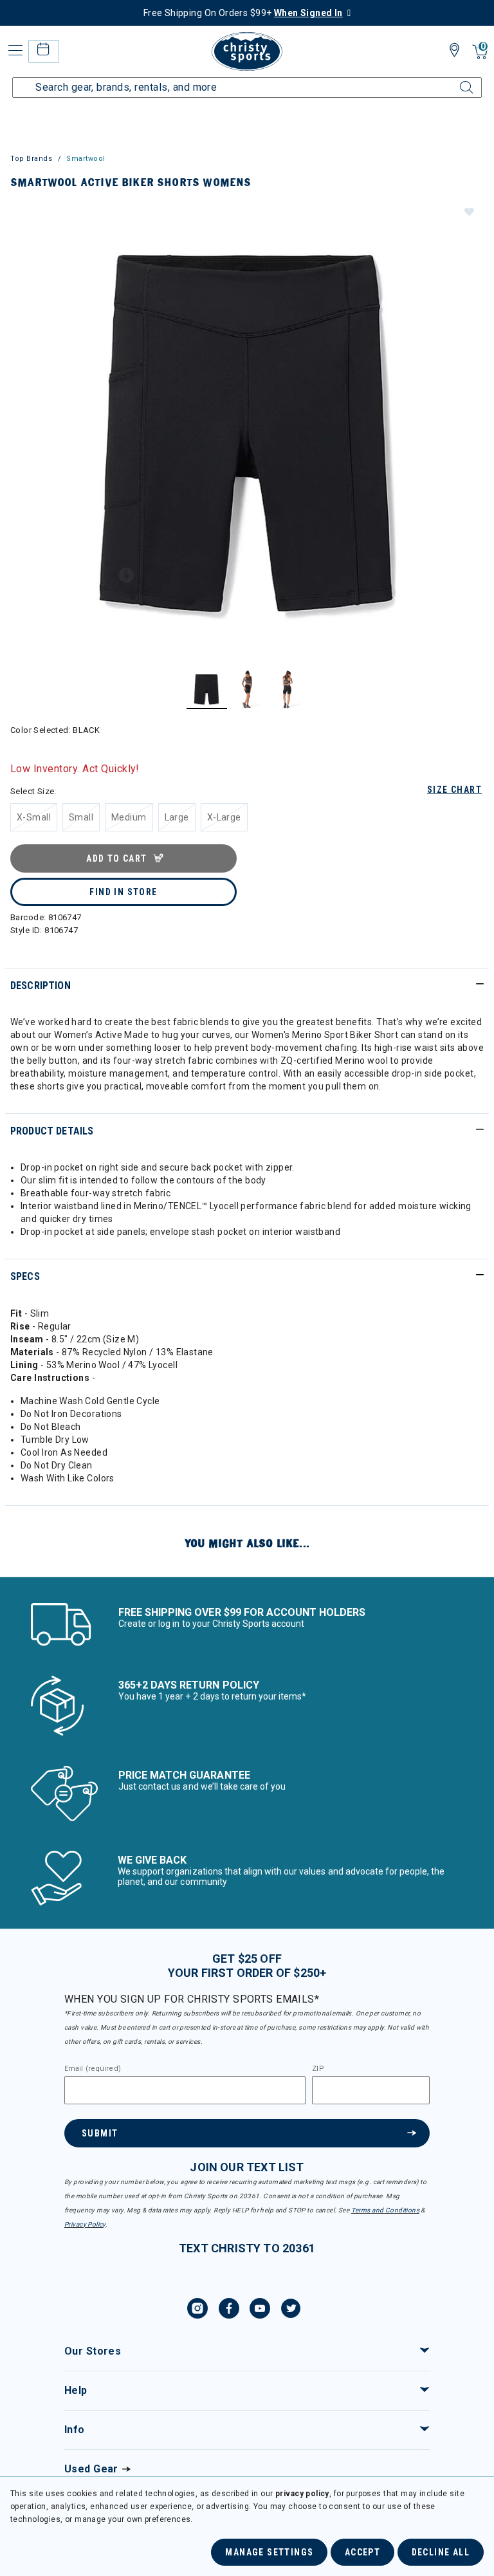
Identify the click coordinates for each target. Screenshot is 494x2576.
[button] (468, 211)
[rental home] (43, 51)
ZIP (318, 2069)
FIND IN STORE (123, 892)
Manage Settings (269, 2552)
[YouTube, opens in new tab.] (260, 2310)
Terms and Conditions (385, 2210)
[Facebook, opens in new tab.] (229, 2310)
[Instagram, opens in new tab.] (197, 2310)
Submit (100, 2133)
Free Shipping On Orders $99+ (243, 13)
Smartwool (86, 159)
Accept (362, 2552)
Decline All (441, 2552)
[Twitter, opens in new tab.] (291, 2310)
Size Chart (454, 790)
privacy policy (302, 2494)
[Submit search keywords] (452, 80)
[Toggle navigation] (14, 51)
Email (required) (93, 2069)
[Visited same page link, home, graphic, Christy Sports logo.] (247, 51)
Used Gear (91, 2469)
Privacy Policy (85, 2224)
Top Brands (32, 159)
